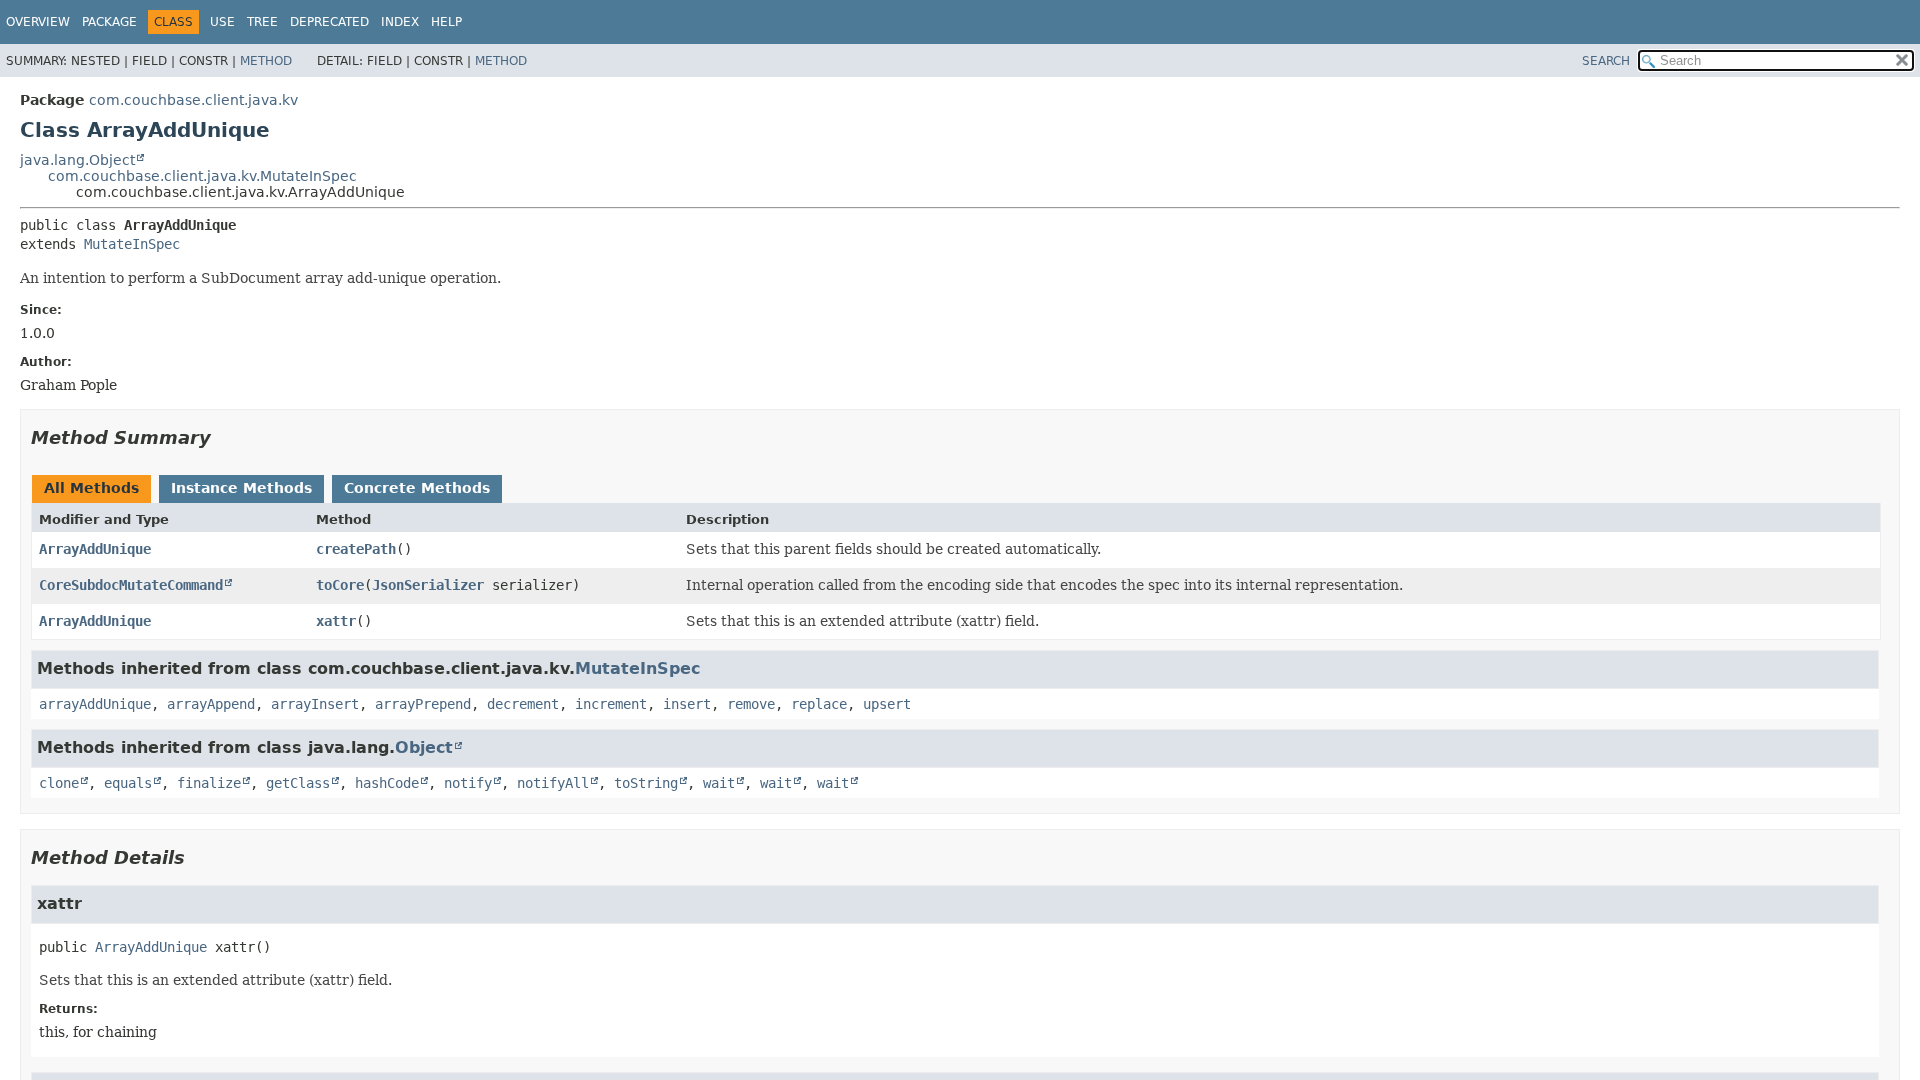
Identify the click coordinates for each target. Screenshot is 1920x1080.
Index (400, 22)
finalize (209, 783)
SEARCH (1606, 61)
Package (109, 22)
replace (819, 704)
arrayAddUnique (95, 704)
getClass (298, 783)
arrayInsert (315, 704)
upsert (887, 704)
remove (751, 704)
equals (128, 783)
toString (646, 783)
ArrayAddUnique (95, 549)
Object (424, 747)
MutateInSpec (132, 244)
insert (687, 704)
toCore (340, 585)
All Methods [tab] (91, 488)
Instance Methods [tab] (241, 488)
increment (611, 704)
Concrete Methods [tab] (417, 488)
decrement (523, 704)
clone (59, 783)
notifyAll (553, 783)
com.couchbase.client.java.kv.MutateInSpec (202, 176)
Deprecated (329, 22)
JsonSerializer (428, 585)
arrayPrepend (423, 704)
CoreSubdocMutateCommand (131, 585)
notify (468, 783)
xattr (336, 621)
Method (266, 61)
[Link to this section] (225, 437)
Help (446, 22)
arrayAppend (211, 704)
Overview (38, 22)
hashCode (387, 783)
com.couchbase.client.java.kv (193, 100)
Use (222, 22)
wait (719, 783)
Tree (262, 22)
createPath (356, 549)
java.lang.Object (77, 160)
